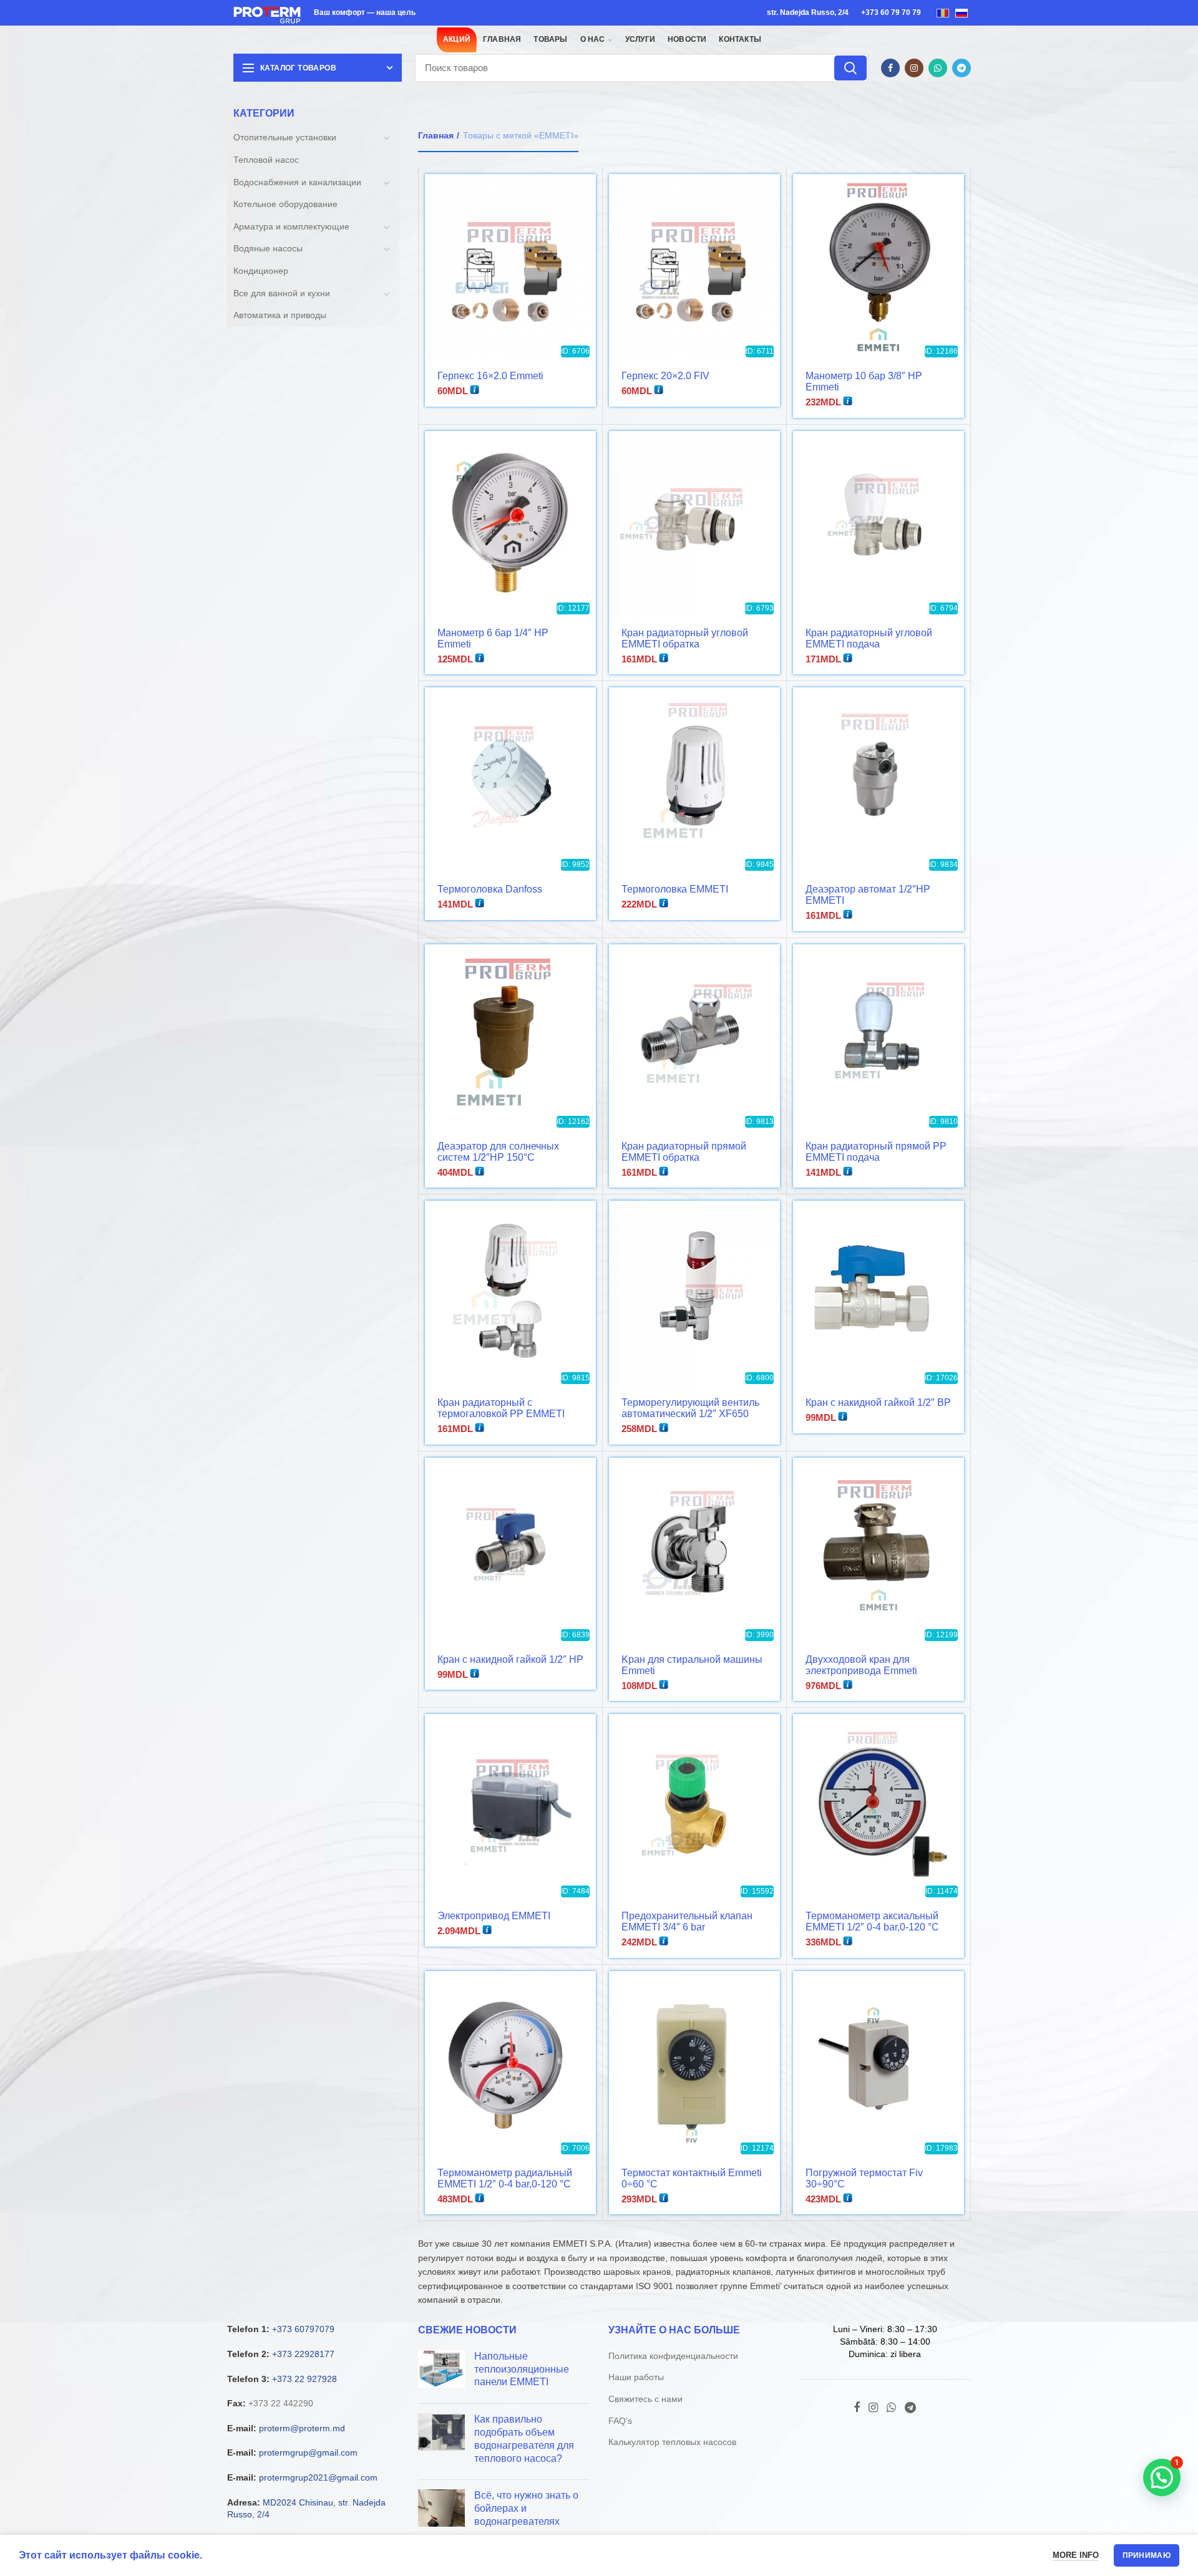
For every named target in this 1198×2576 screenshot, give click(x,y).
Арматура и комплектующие (291, 226)
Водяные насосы (268, 248)
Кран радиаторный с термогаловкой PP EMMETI (501, 1408)
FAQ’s (620, 2421)
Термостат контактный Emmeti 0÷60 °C (692, 2178)
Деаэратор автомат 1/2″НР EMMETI (868, 895)
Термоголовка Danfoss (490, 889)
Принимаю (1147, 2555)
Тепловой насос (266, 160)
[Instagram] (914, 68)
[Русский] (962, 12)
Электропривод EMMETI (494, 1916)
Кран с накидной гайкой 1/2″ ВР (878, 1402)
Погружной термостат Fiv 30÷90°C (864, 2178)
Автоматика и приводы (280, 315)
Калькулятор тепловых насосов (672, 2442)
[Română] (943, 12)
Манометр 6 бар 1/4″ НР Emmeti (493, 638)
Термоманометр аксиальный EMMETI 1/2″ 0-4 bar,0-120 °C (872, 1921)
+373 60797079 (303, 2329)
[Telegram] (962, 68)
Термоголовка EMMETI (675, 889)
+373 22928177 (303, 2354)
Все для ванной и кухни (282, 293)
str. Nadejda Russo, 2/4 (808, 12)
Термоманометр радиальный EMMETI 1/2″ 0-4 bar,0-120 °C (505, 2178)
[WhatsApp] (938, 68)
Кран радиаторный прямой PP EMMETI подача (876, 1152)
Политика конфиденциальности (673, 2356)
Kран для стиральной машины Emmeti (692, 1665)
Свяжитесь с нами (645, 2399)
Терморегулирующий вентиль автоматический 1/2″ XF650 (690, 1408)
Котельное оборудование (285, 204)
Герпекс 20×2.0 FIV (665, 376)
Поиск (850, 68)
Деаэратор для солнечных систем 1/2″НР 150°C (498, 1152)
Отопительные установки (285, 137)
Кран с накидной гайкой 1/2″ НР (510, 1659)
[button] (1162, 2477)
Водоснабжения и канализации (297, 182)
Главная (436, 135)
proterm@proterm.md (302, 2428)
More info (1076, 2555)
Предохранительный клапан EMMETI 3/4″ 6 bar (687, 1921)
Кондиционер (261, 271)
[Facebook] (890, 68)
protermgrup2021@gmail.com (318, 2477)
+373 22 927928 (304, 2379)
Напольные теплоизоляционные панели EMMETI (522, 2369)
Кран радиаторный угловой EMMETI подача (869, 638)
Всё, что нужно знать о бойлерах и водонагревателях (526, 2508)
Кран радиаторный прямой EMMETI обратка (684, 1152)
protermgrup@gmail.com (308, 2453)
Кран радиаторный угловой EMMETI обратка (685, 638)
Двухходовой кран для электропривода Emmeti (861, 1665)
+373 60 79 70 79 (891, 12)
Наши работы (636, 2377)
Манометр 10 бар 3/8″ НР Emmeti (864, 381)
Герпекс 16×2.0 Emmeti (490, 376)
